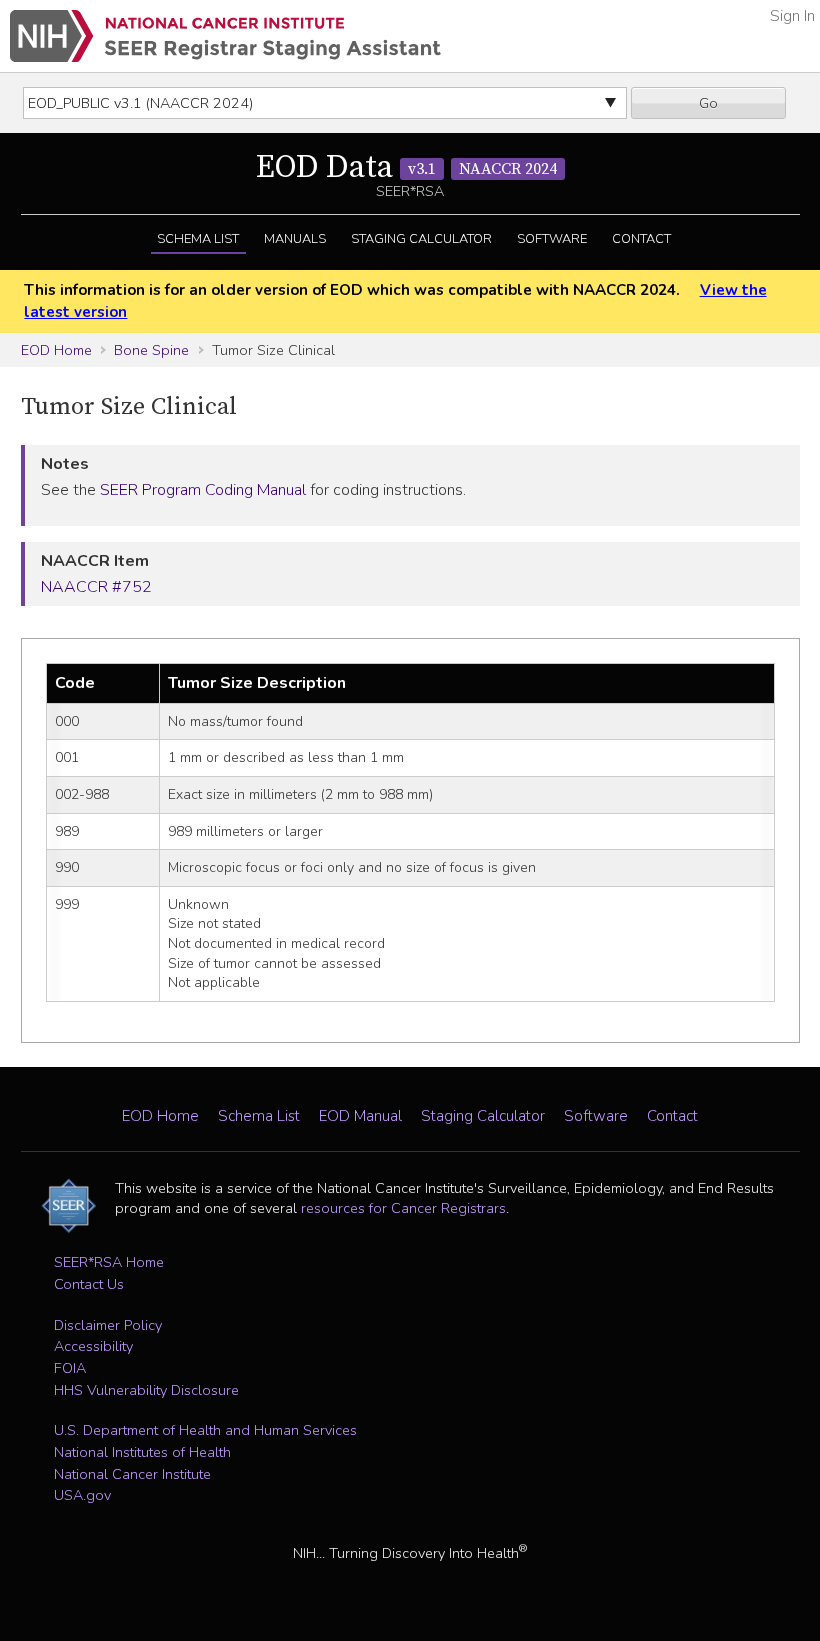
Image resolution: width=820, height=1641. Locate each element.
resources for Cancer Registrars (403, 1208)
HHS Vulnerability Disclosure (146, 1390)
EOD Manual (360, 1116)
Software (552, 239)
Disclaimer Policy (108, 1325)
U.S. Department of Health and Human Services (205, 1430)
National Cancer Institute (132, 1474)
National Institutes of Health (142, 1452)
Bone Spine (151, 350)
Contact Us (89, 1284)
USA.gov (82, 1495)
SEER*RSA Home (109, 1262)
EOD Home (56, 350)
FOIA (70, 1368)
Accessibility (93, 1346)
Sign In (792, 16)
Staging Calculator (421, 239)
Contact (641, 239)
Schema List (198, 239)
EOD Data (406, 168)
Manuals (295, 239)
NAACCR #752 (96, 587)
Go (708, 103)
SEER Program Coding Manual (203, 490)
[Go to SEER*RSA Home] (225, 36)
